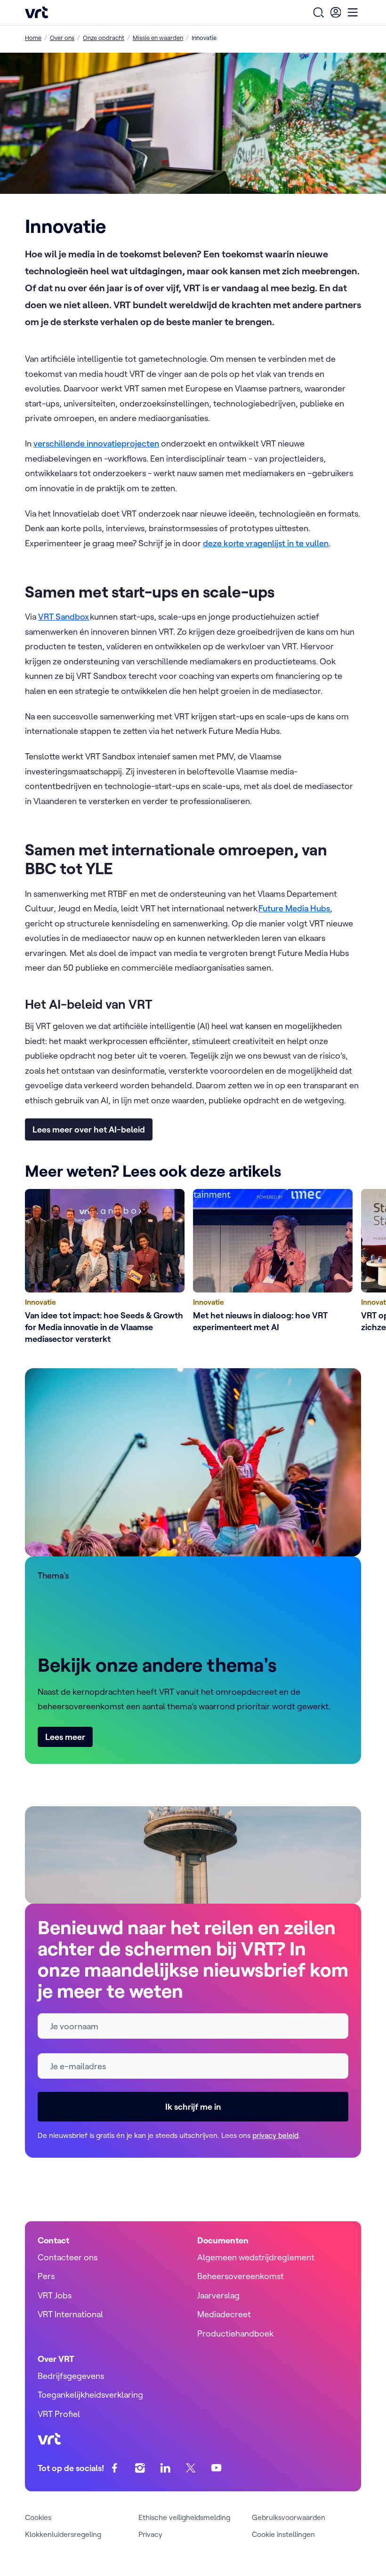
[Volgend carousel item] (342, 1268)
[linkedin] (165, 2468)
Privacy (150, 2534)
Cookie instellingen (283, 2534)
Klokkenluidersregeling (63, 2534)
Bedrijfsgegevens (71, 2376)
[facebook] (115, 2468)
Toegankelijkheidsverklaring (90, 2395)
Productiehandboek (235, 2333)
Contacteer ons (68, 2257)
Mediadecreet (224, 2314)
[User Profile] (336, 12)
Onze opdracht (104, 38)
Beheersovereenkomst (241, 2276)
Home (33, 38)
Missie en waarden (158, 38)
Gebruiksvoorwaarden (289, 2517)
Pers (46, 2276)
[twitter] (191, 2468)
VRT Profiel (59, 2414)
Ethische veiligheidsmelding (184, 2517)
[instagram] (140, 2468)
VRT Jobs (55, 2295)
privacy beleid (275, 2135)
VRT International (70, 2314)
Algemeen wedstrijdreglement (256, 2257)
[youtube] (216, 2468)
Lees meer (65, 1737)
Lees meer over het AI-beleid (89, 1129)
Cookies (38, 2517)
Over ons (62, 38)
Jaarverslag (218, 2295)
